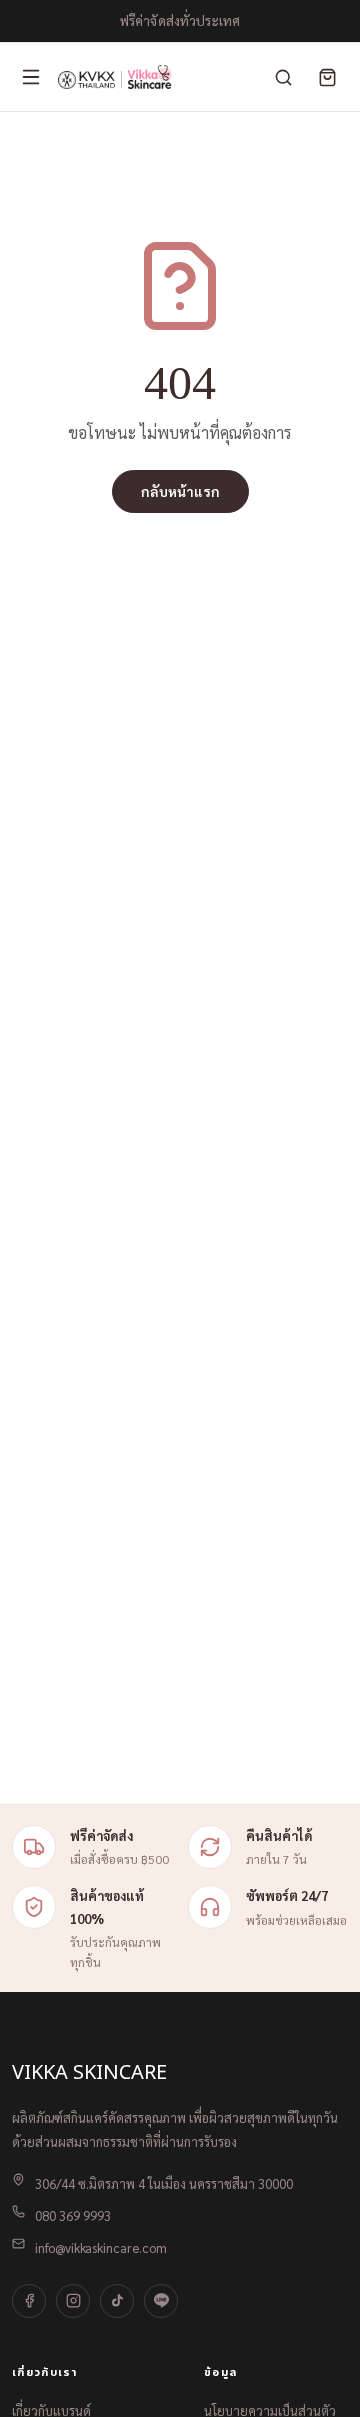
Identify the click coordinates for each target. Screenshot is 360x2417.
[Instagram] (73, 2301)
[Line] (161, 2301)
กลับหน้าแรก (180, 491)
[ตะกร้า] (327, 77)
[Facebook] (29, 2301)
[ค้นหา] (283, 77)
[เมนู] (31, 77)
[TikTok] (117, 2301)
